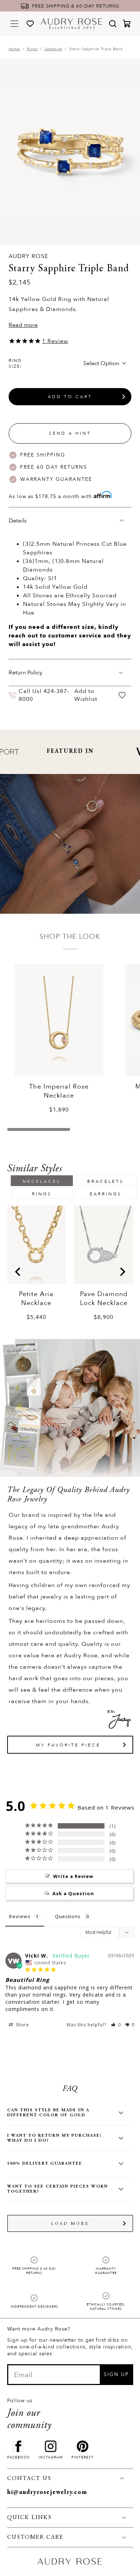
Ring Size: (15, 363)
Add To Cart (70, 397)
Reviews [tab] (20, 1916)
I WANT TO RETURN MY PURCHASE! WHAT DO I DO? (54, 2138)
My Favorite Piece (68, 1745)
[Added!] (122, 695)
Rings (32, 49)
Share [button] (22, 2025)
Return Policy (25, 673)
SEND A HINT (70, 433)
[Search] (113, 24)
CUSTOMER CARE (35, 2537)
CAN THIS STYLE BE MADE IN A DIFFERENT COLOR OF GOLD (48, 2113)
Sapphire (53, 49)
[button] (116, 2025)
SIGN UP (116, 2374)
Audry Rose (28, 256)
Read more (23, 325)
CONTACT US (29, 2479)
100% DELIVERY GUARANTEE (45, 2164)
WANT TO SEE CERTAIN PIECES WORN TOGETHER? (58, 2189)
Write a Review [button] (73, 1876)
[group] (37, 1263)
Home (14, 49)
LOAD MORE (70, 2224)
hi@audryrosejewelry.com (47, 2493)
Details (18, 521)
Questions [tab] (68, 1916)
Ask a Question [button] (73, 1893)
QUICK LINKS (29, 2518)
